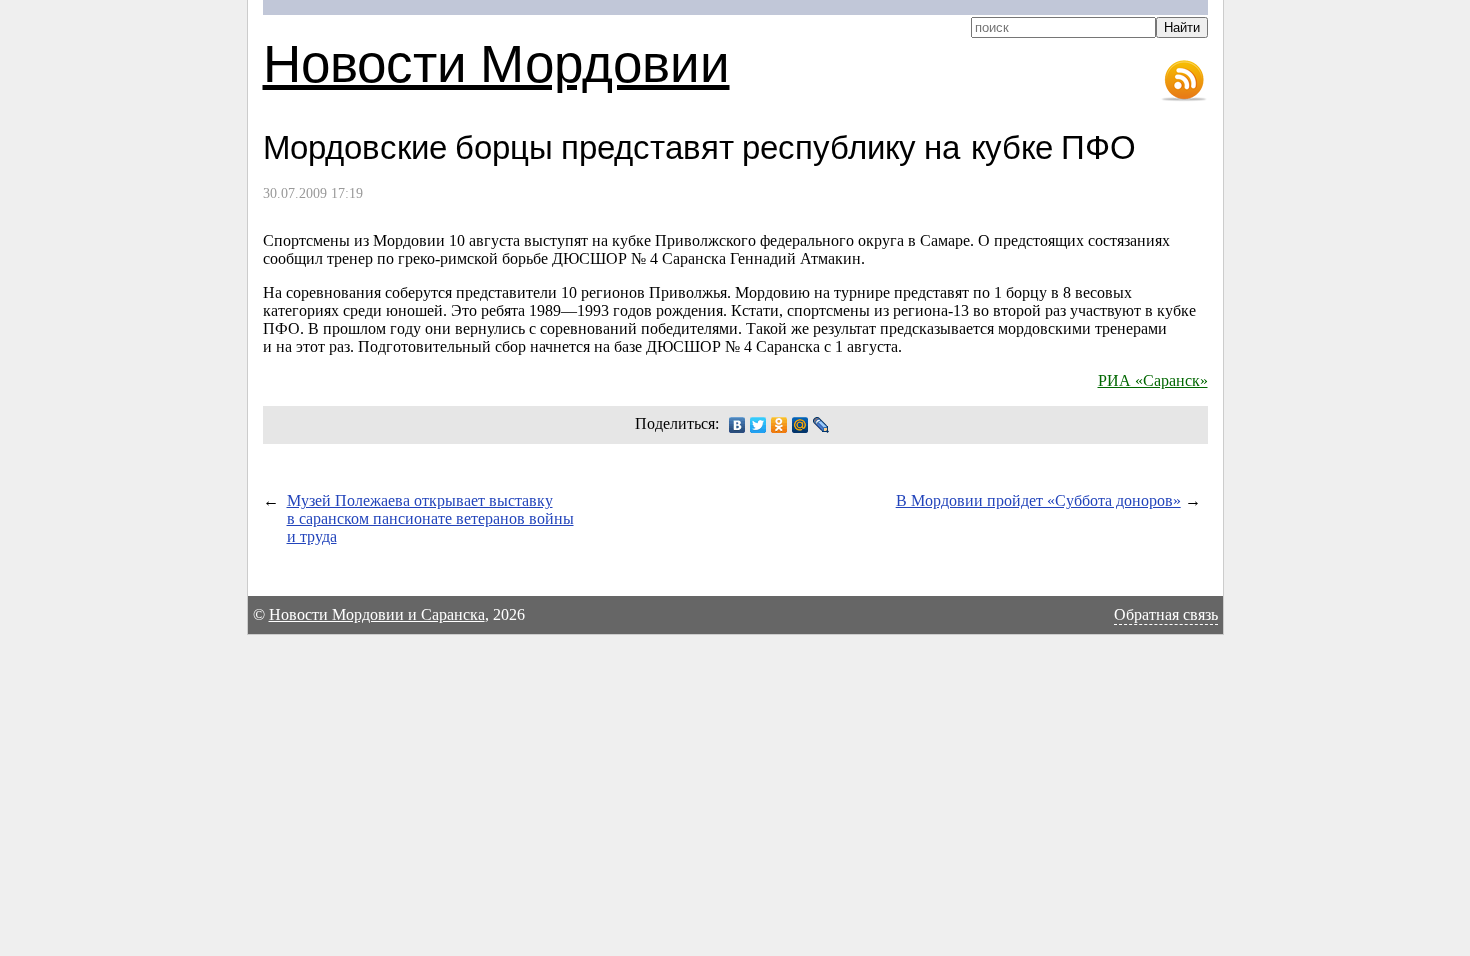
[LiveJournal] (821, 425)
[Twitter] (758, 425)
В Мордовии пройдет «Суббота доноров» (1038, 500)
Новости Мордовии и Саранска (377, 614)
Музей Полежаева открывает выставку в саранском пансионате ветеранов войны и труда (430, 518)
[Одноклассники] (779, 425)
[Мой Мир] (800, 425)
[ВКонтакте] (737, 425)
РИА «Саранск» (1153, 380)
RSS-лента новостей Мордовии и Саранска (1184, 81)
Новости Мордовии (496, 61)
